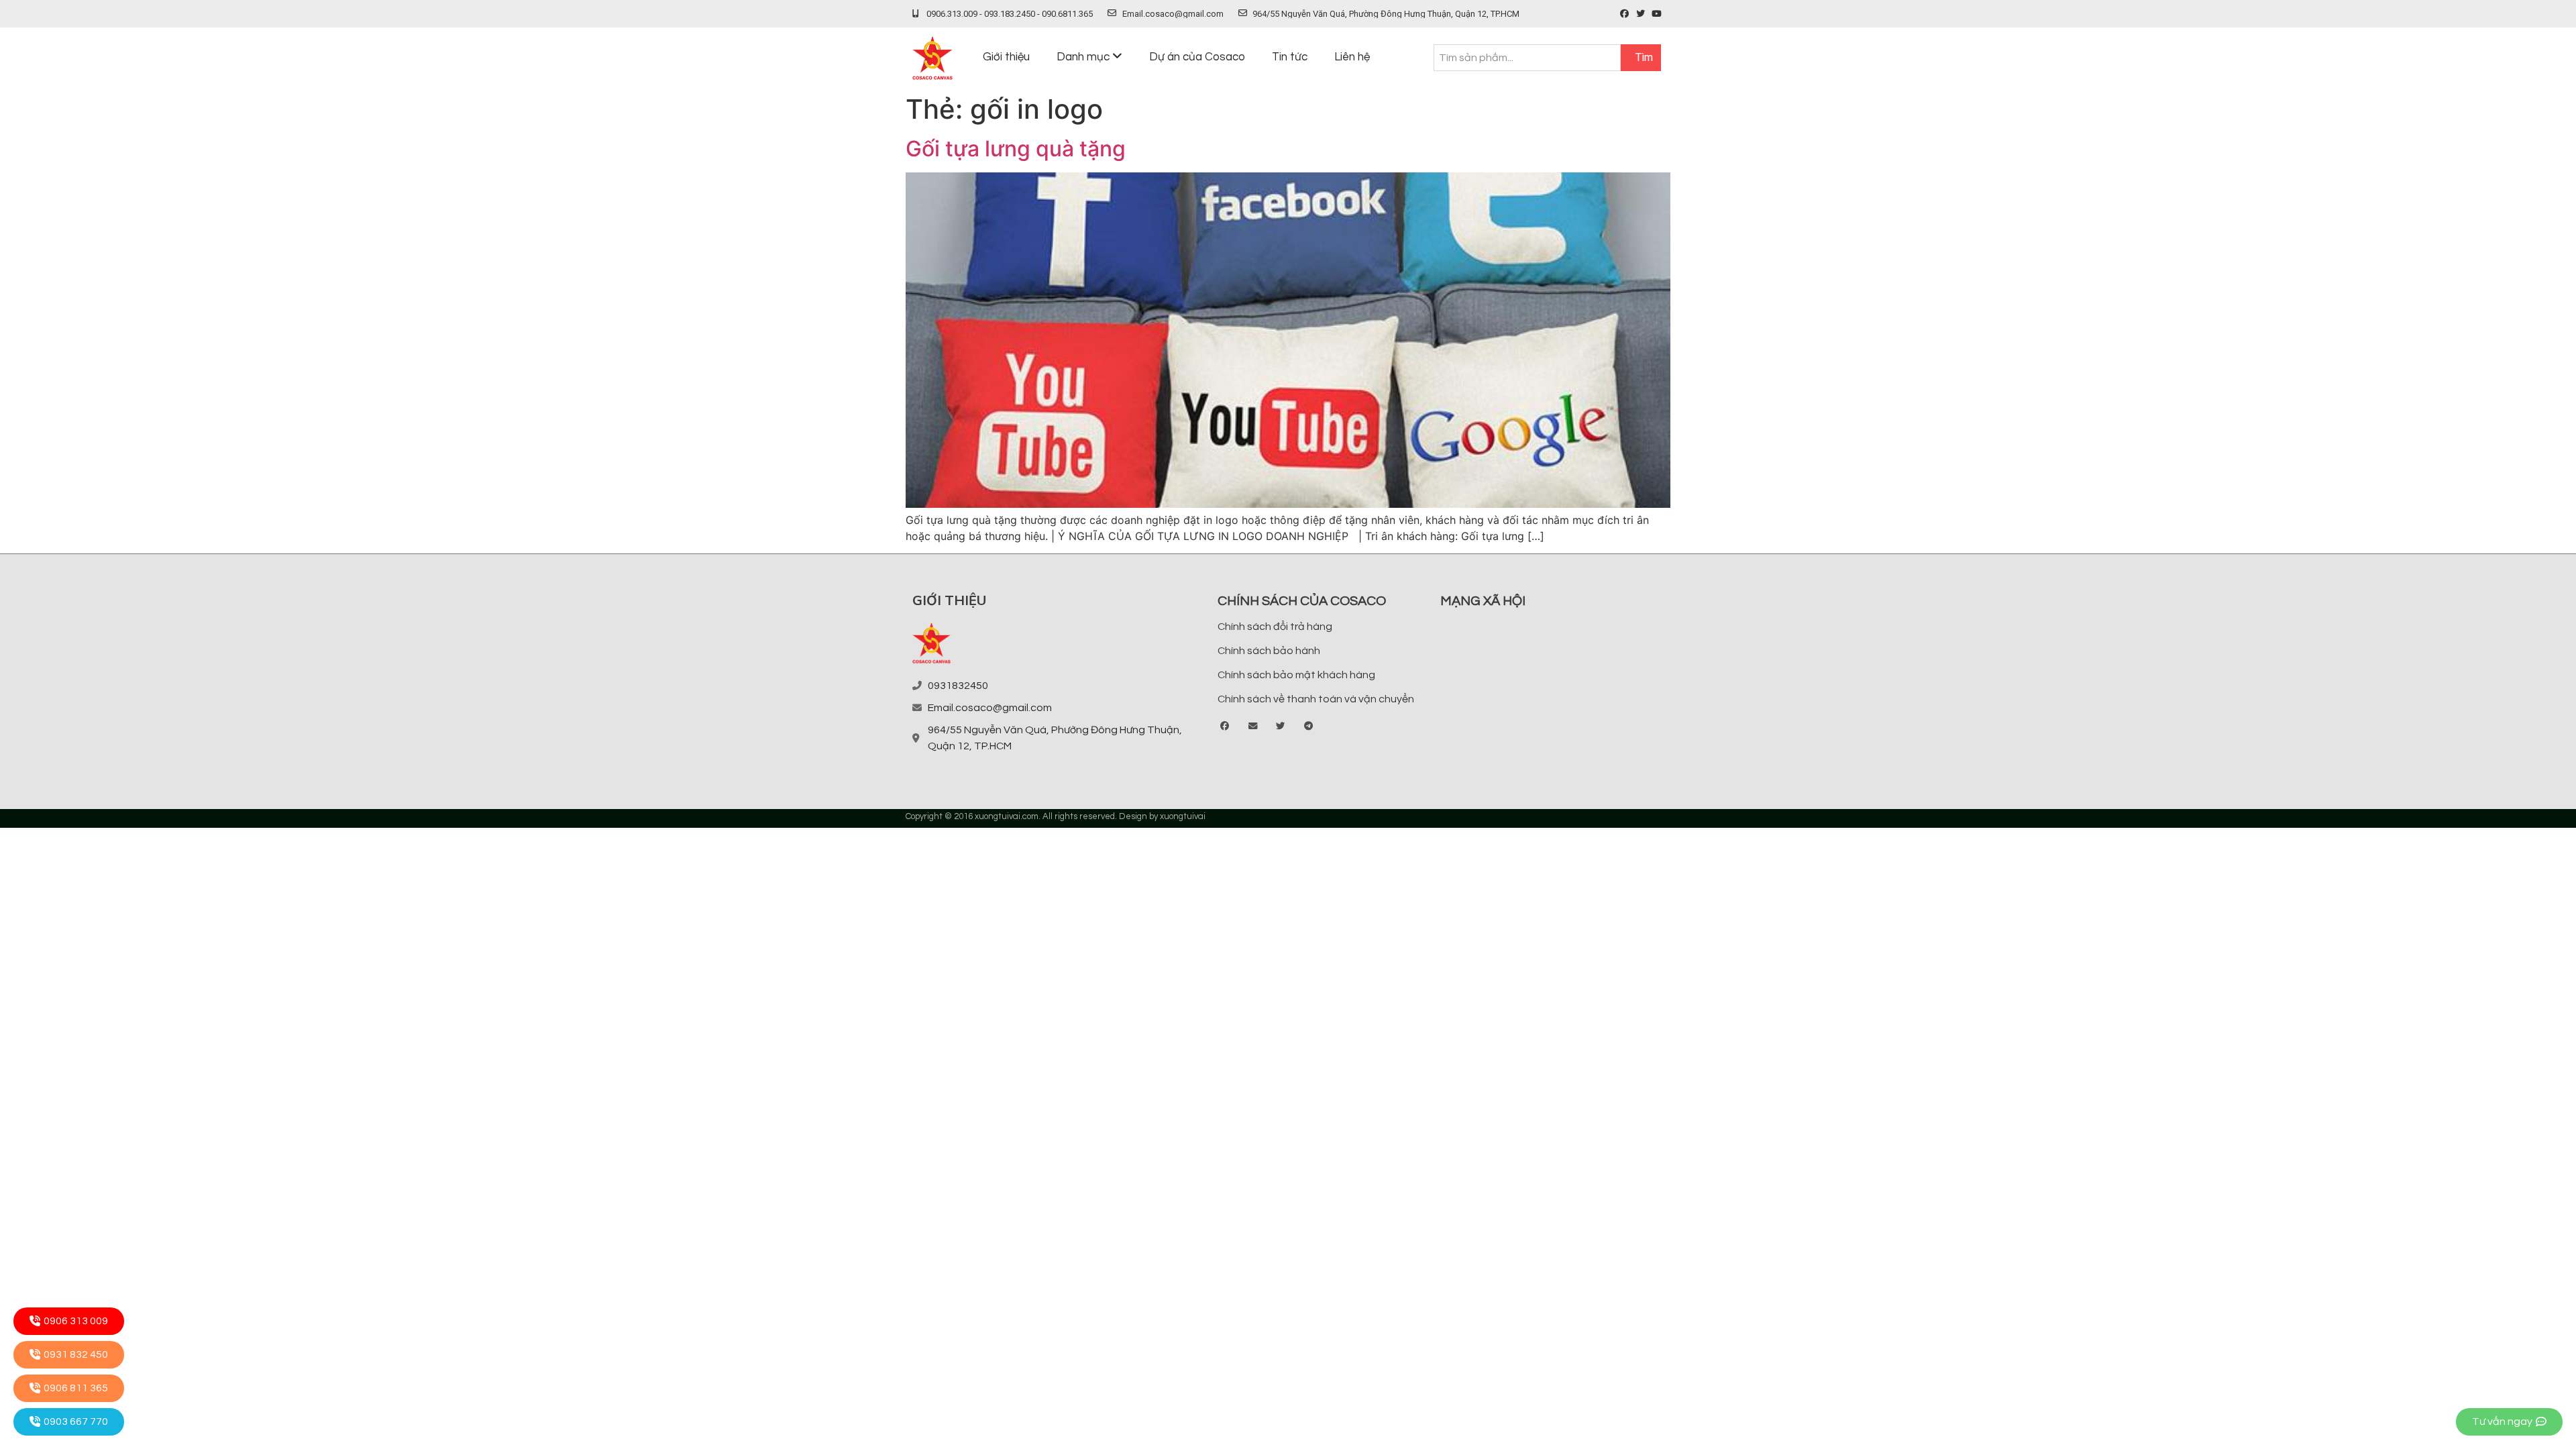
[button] (1225, 727)
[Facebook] (1624, 14)
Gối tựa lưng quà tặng (1016, 149)
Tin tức (1290, 57)
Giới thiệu (1006, 57)
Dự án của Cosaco (1197, 57)
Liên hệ (1352, 57)
